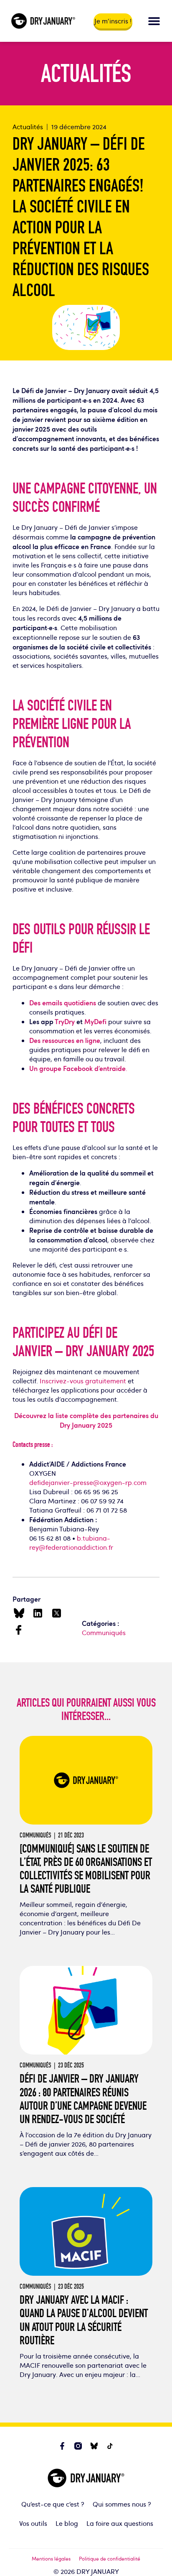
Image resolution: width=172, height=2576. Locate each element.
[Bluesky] (94, 2446)
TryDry (65, 1021)
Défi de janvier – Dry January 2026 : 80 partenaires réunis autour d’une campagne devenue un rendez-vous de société (83, 2099)
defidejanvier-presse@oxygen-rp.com (88, 1482)
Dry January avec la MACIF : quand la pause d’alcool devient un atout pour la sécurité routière (84, 2320)
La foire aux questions (120, 2523)
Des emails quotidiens (63, 1003)
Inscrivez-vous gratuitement (83, 1381)
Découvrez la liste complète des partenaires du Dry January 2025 (86, 1420)
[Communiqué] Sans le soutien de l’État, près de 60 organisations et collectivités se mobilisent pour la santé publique (86, 1869)
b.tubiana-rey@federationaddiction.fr (71, 1543)
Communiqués (104, 1633)
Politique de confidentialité (110, 2558)
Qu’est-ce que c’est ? (53, 2504)
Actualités (28, 127)
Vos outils (33, 2523)
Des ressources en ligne (65, 1040)
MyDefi (95, 1021)
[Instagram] (78, 2446)
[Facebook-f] (62, 2446)
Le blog (67, 2523)
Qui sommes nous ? (122, 2504)
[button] (154, 21)
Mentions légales (51, 2558)
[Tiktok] (110, 2446)
